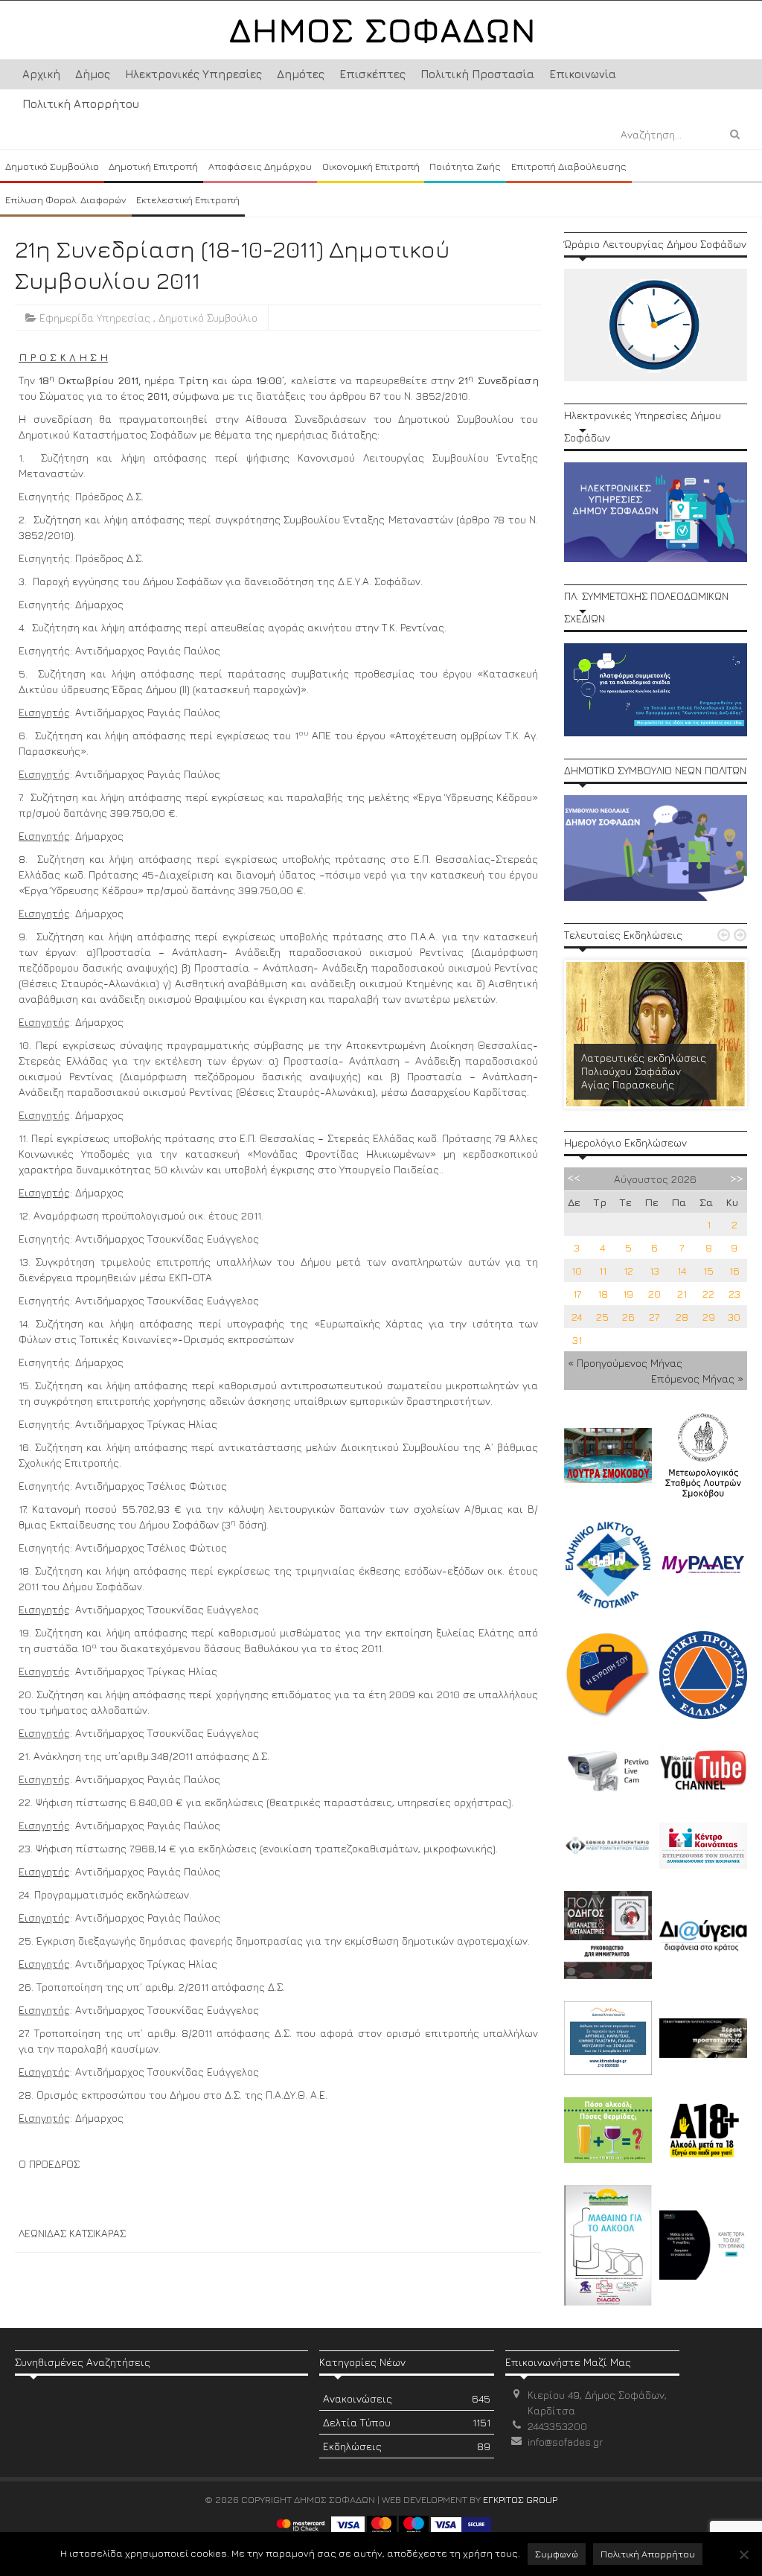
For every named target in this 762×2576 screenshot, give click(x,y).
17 (577, 1294)
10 (577, 1271)
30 (734, 1317)
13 (654, 1271)
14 (682, 1271)
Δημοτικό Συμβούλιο (52, 166)
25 (602, 1317)
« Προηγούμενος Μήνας (625, 1363)
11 (603, 1271)
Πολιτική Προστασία (477, 74)
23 (734, 1294)
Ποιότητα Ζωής (465, 166)
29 (709, 1317)
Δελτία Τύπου (406, 2422)
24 (577, 1317)
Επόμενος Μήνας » (697, 1378)
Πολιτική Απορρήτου (81, 104)
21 (682, 1294)
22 (708, 1294)
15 (708, 1271)
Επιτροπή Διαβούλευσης (569, 166)
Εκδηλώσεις (406, 2446)
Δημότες (301, 74)
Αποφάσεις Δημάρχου (260, 166)
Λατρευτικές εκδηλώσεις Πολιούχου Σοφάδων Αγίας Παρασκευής (644, 1071)
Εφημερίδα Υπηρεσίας (95, 318)
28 (682, 1317)
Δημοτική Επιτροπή (153, 166)
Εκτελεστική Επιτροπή (188, 200)
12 (628, 1271)
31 (577, 1340)
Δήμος (93, 74)
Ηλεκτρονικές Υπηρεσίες (193, 74)
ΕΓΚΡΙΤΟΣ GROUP (520, 2499)
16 (734, 1271)
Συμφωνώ (557, 2554)
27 (654, 1317)
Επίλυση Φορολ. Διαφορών (66, 200)
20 (654, 1294)
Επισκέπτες (372, 74)
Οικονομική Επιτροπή (371, 166)
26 (628, 1317)
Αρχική (41, 74)
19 (628, 1294)
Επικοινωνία (583, 74)
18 (603, 1294)
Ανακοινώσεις (406, 2398)
